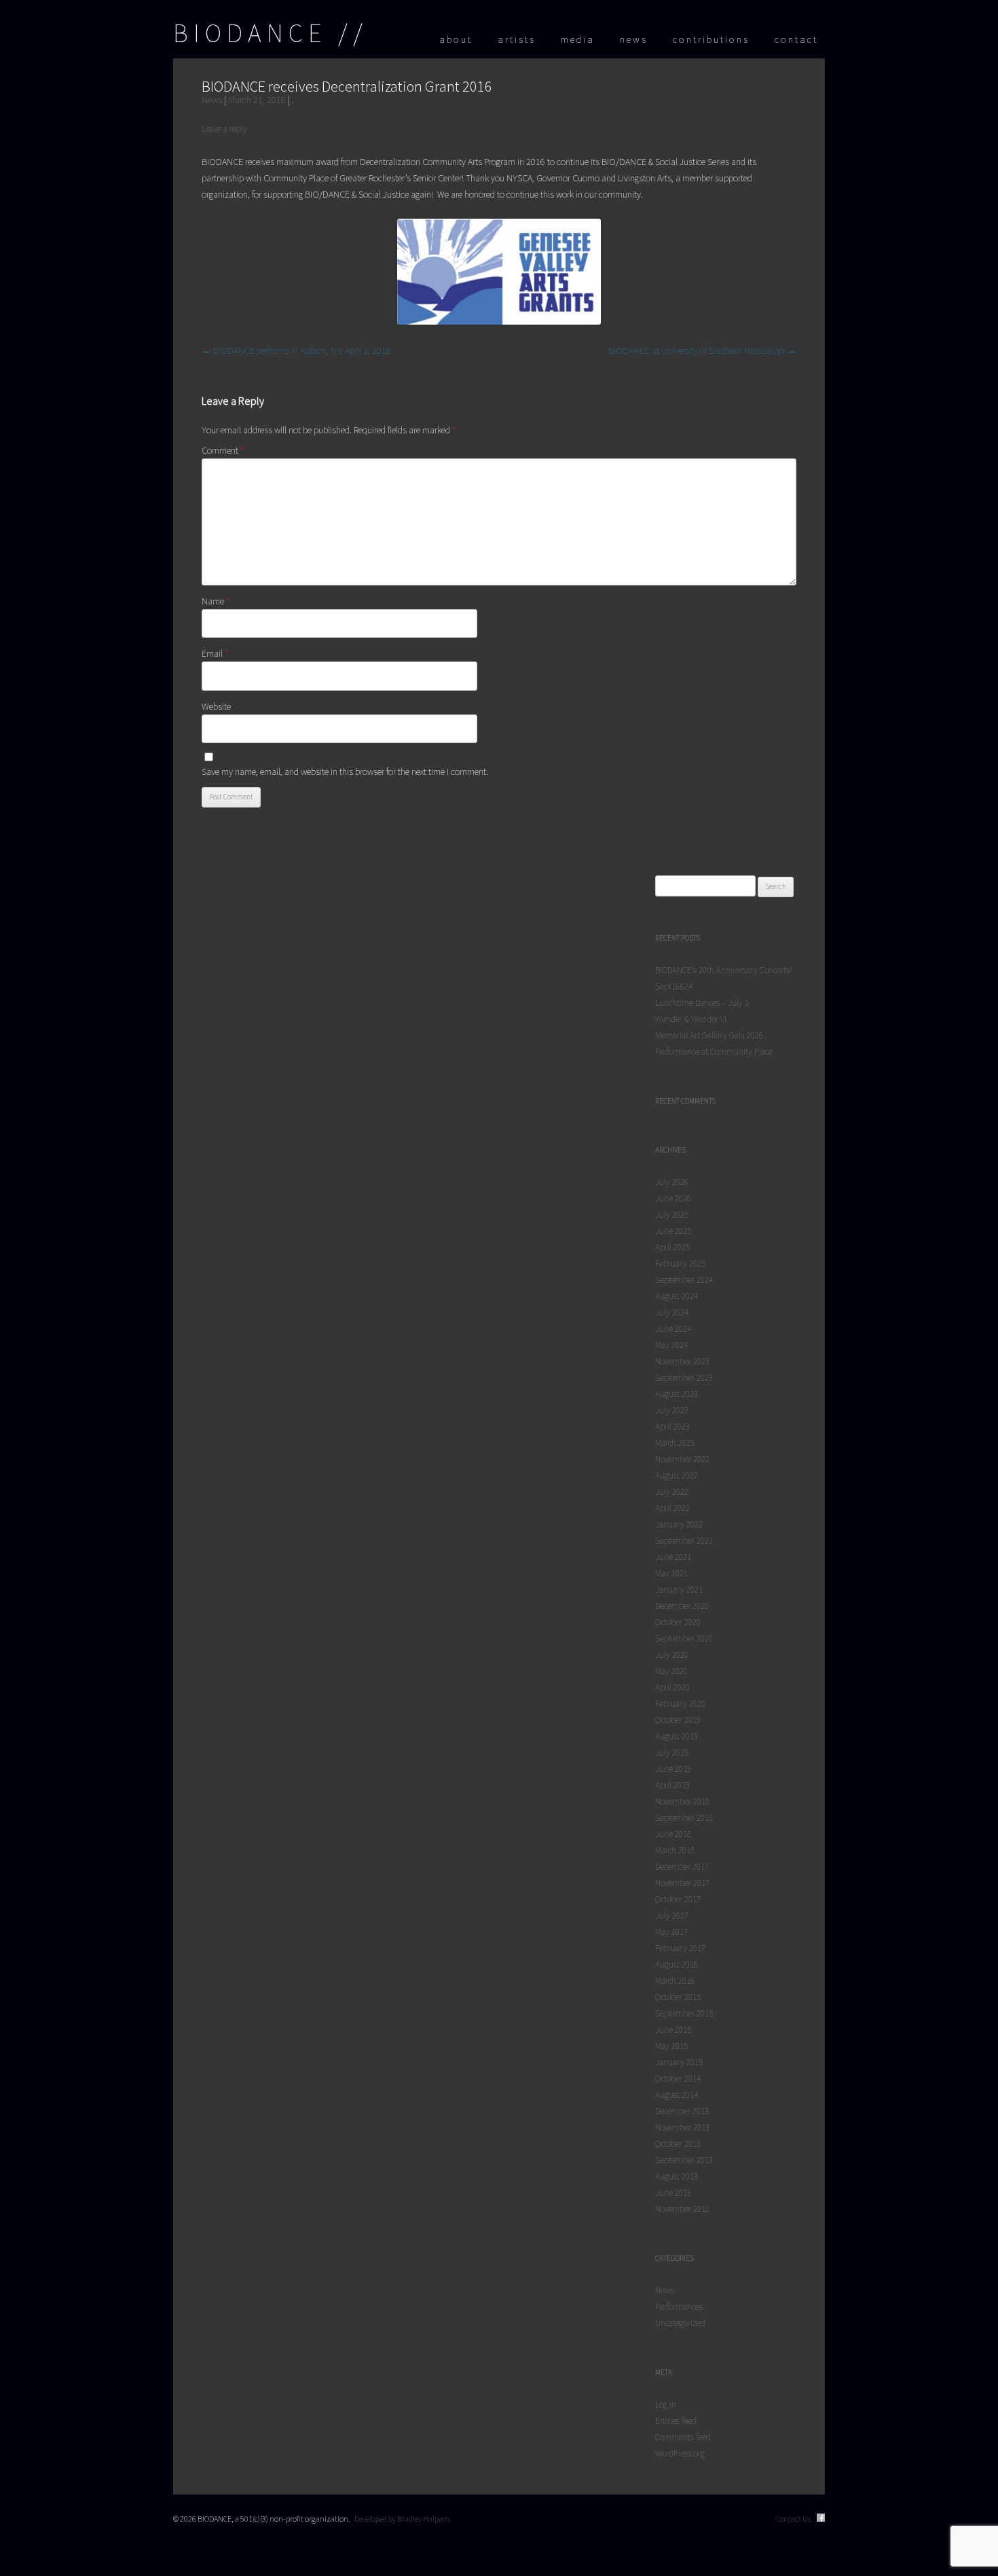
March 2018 (675, 1850)
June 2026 (673, 1198)
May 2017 (671, 1932)
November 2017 (682, 1883)
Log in (666, 2405)
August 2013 (677, 2176)
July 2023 (672, 1410)
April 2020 (672, 1687)
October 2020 (678, 1622)
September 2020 (684, 1638)
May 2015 (671, 2046)
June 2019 (673, 1769)
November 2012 (682, 2209)
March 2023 (675, 1443)
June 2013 (673, 2193)
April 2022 (672, 1508)
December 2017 (682, 1867)
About (456, 39)
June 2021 (673, 1557)
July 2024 (672, 1312)
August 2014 (677, 2095)
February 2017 (680, 1948)
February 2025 (680, 1264)
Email (215, 653)
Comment (223, 450)
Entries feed (676, 2421)
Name (216, 601)
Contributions (711, 39)
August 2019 (677, 1736)
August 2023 (677, 1394)
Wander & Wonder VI (691, 1019)
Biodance (250, 33)
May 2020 (671, 1671)
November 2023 (682, 1361)
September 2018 (684, 1818)
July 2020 (672, 1655)
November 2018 (682, 1801)
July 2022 (672, 1492)
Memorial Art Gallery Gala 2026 (709, 1035)
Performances (679, 2307)
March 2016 (675, 1981)
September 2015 (684, 2013)
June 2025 (673, 1231)
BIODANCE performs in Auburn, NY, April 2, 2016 (296, 350)
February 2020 (680, 1704)
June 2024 (673, 1329)
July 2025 (672, 1215)
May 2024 (671, 1345)
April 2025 (672, 1247)
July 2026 (672, 1182)
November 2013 (682, 2127)
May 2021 (671, 1573)
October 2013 (678, 2144)
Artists (517, 39)
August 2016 (677, 1964)
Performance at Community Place (714, 1052)
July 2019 (672, 1753)
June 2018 (673, 1834)
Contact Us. (794, 2519)
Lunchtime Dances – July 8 (702, 1003)
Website (216, 706)
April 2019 (672, 1785)
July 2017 (672, 1916)
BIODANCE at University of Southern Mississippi (702, 350)
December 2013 (682, 2111)
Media (578, 39)
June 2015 (673, 2030)
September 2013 (684, 2160)
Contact (796, 39)
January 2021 (679, 1590)
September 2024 (684, 1280)
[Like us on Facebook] (821, 2519)
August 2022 (677, 1475)
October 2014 (678, 2079)
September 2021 (684, 1541)
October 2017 (678, 1899)
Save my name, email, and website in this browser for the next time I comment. (345, 772)
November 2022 (682, 1459)
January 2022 (679, 1524)
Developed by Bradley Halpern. (403, 2519)
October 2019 (678, 1720)
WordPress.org (680, 2453)
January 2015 (679, 2062)
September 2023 (684, 1378)
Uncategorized (680, 2323)
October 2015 (678, 1997)
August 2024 (677, 1296)
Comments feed (683, 2437)
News (634, 39)
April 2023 (672, 1427)
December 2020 (682, 1606)
